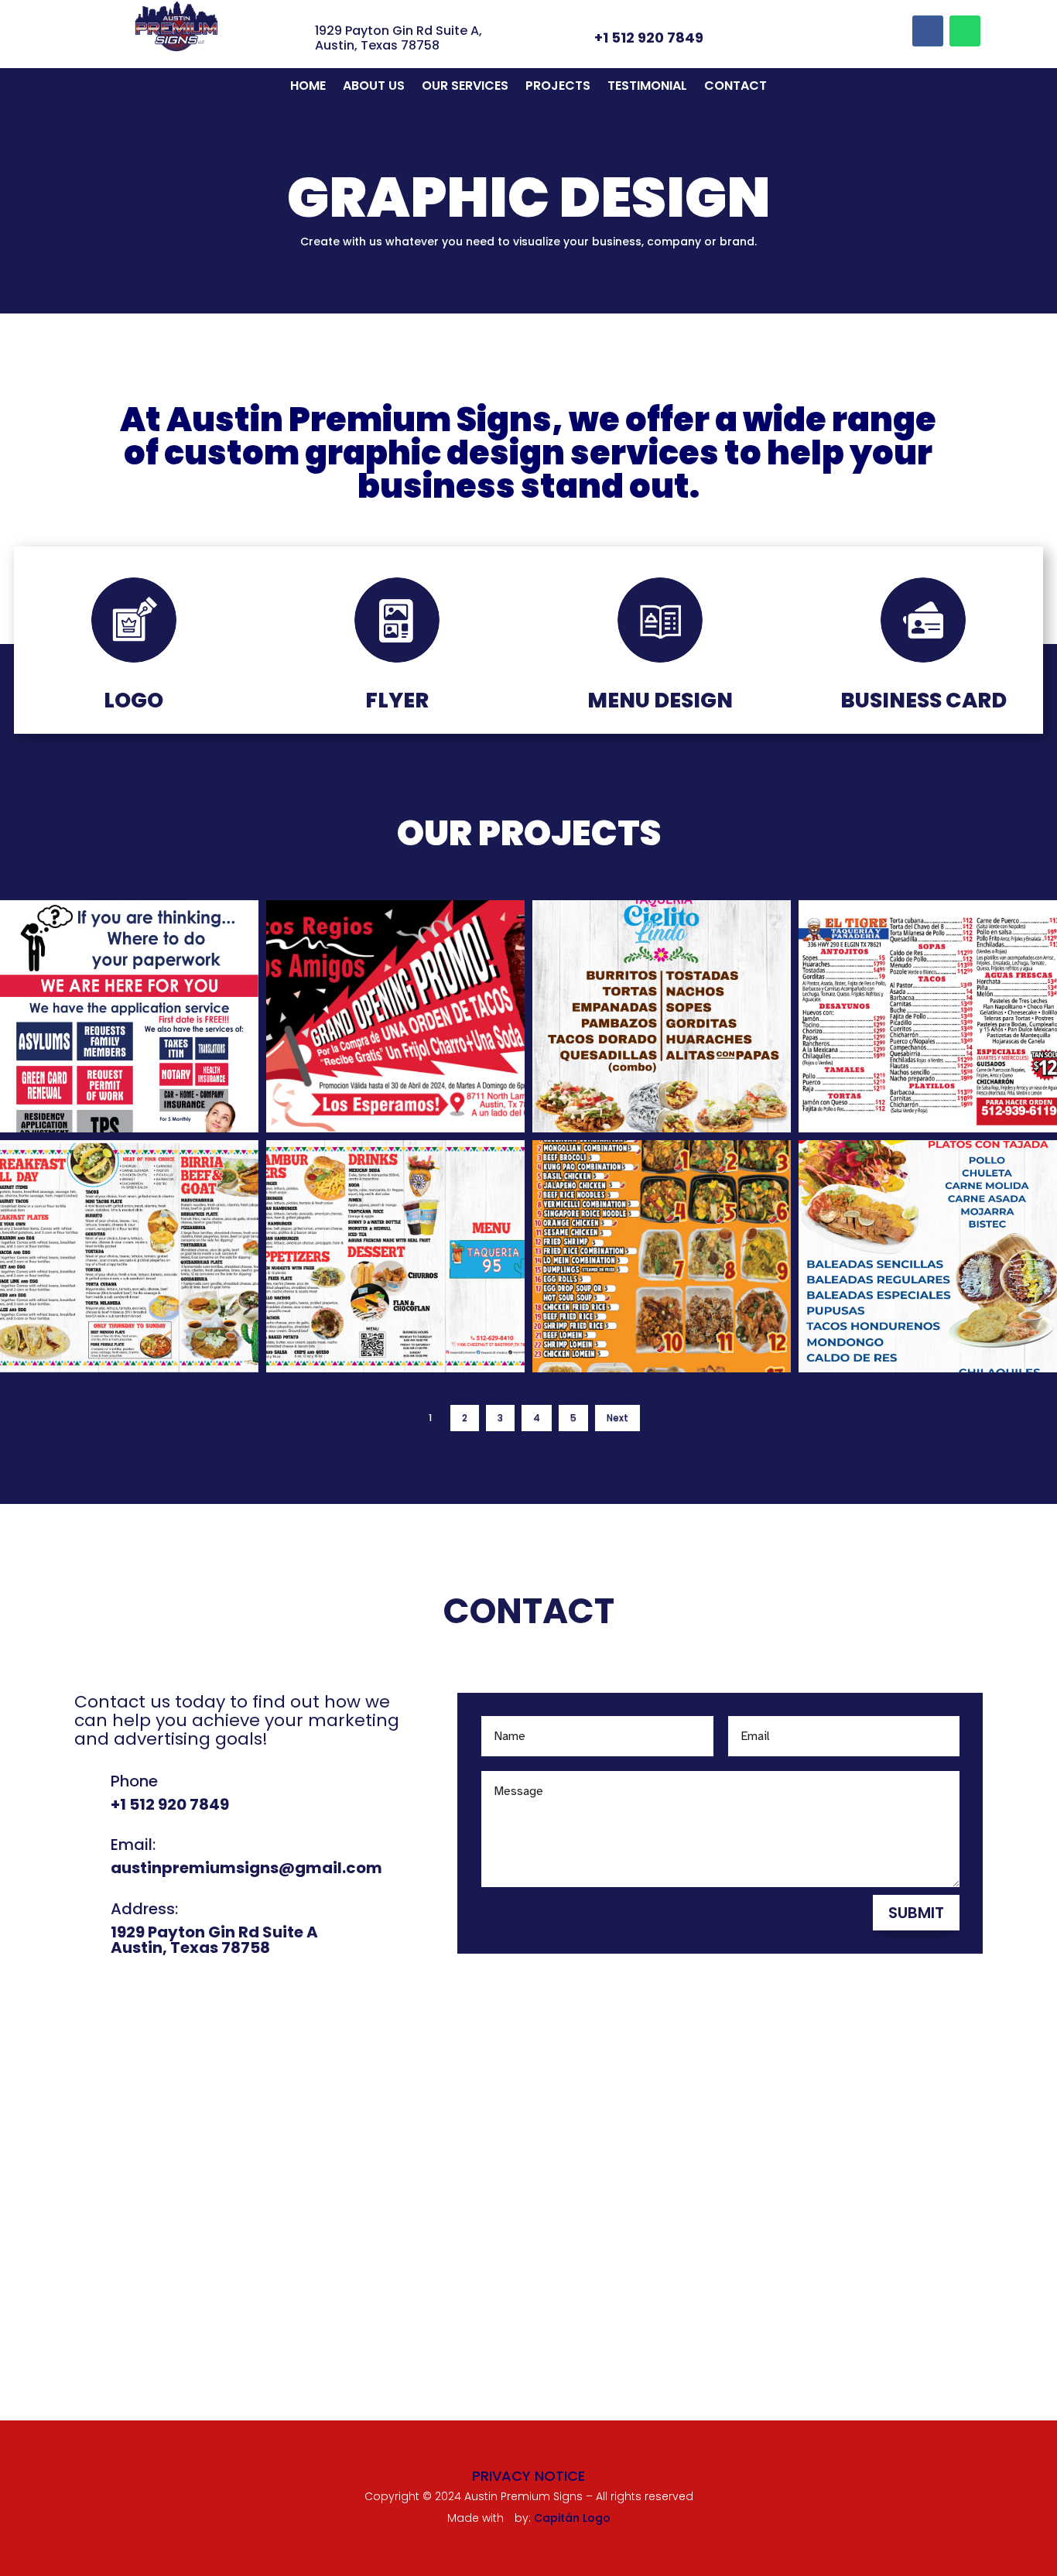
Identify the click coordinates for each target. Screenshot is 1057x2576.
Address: (144, 1909)
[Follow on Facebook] (928, 31)
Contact (735, 87)
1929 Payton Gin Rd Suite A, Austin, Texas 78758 (399, 38)
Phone (134, 1781)
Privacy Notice (528, 2476)
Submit (916, 1913)
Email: (133, 1845)
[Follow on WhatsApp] (965, 31)
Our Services (465, 87)
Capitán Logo (572, 2518)
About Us (374, 87)
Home (308, 87)
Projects (558, 87)
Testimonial (647, 87)
